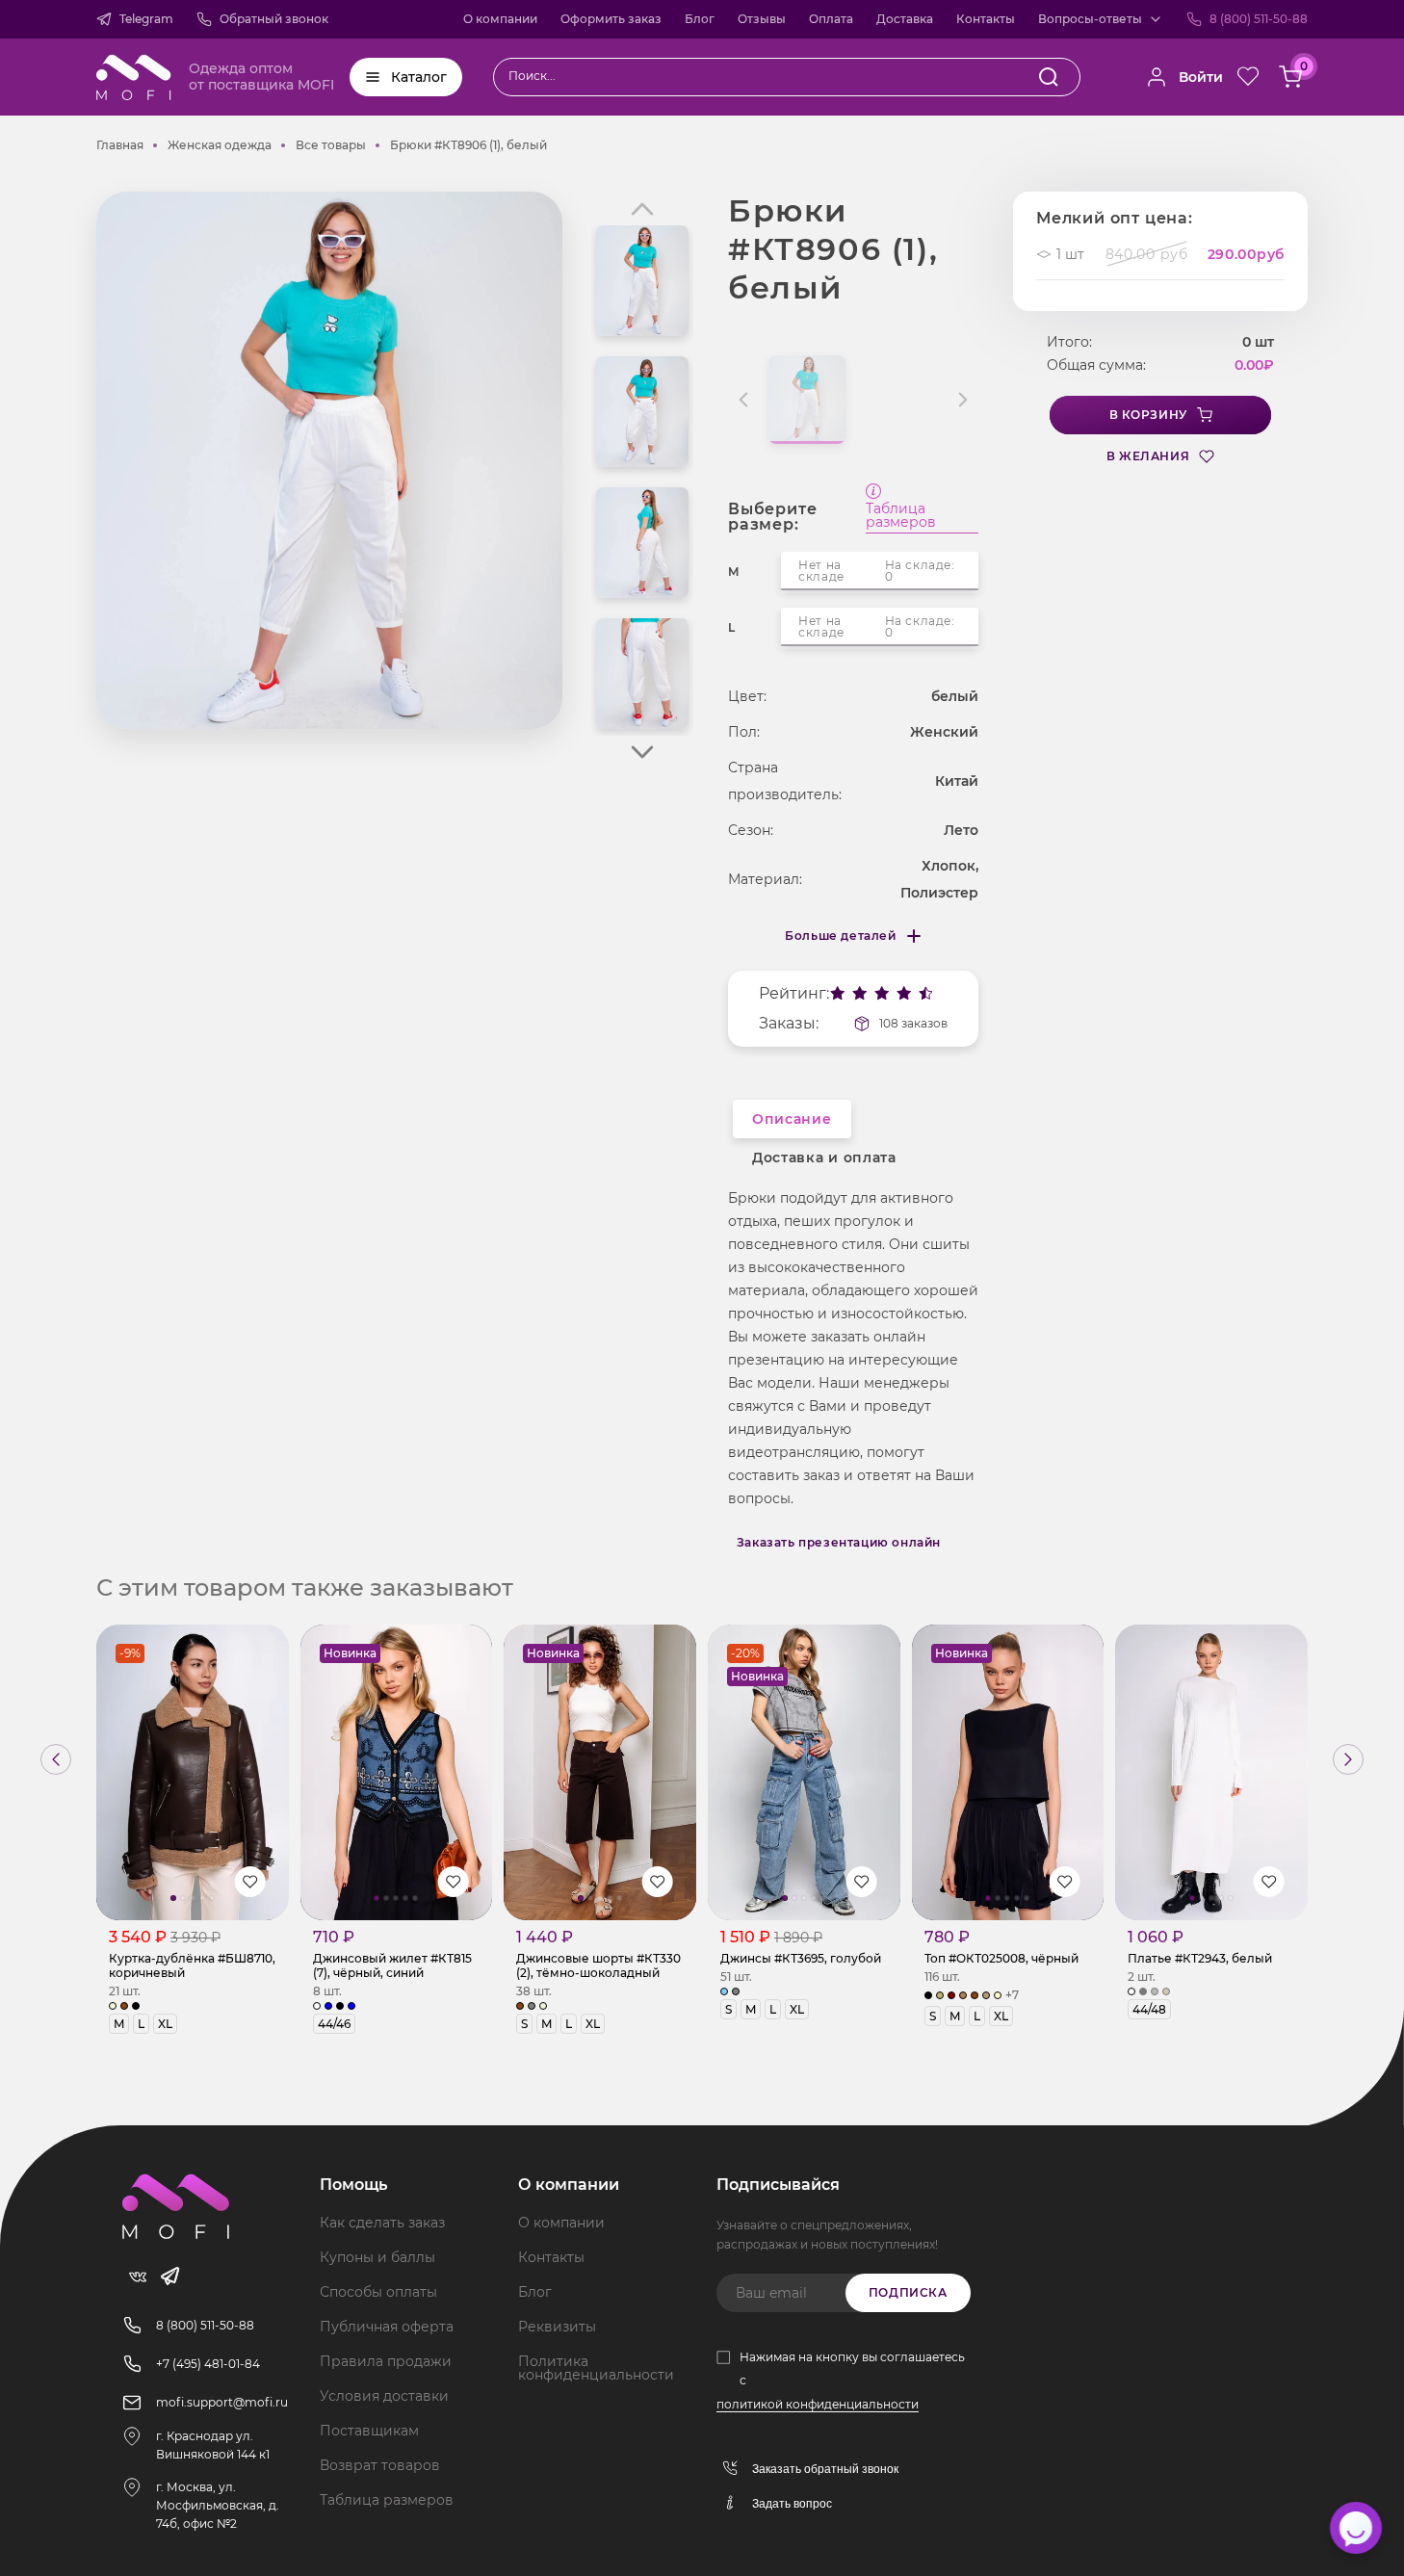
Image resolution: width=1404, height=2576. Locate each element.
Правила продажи (386, 2361)
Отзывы (762, 19)
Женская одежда (220, 145)
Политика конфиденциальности (596, 2368)
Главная (120, 145)
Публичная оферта (387, 2327)
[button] (642, 752)
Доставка (905, 19)
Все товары (331, 145)
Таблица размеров (901, 516)
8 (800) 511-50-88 (1259, 19)
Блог (700, 19)
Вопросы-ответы (1090, 19)
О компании (500, 19)
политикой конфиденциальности (818, 2404)
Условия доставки (384, 2396)
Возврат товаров (380, 2465)
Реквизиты (557, 2327)
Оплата (831, 19)
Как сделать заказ (382, 2223)
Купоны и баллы (377, 2257)
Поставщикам (369, 2431)
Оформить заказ (611, 19)
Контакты (986, 19)
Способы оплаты (378, 2292)
